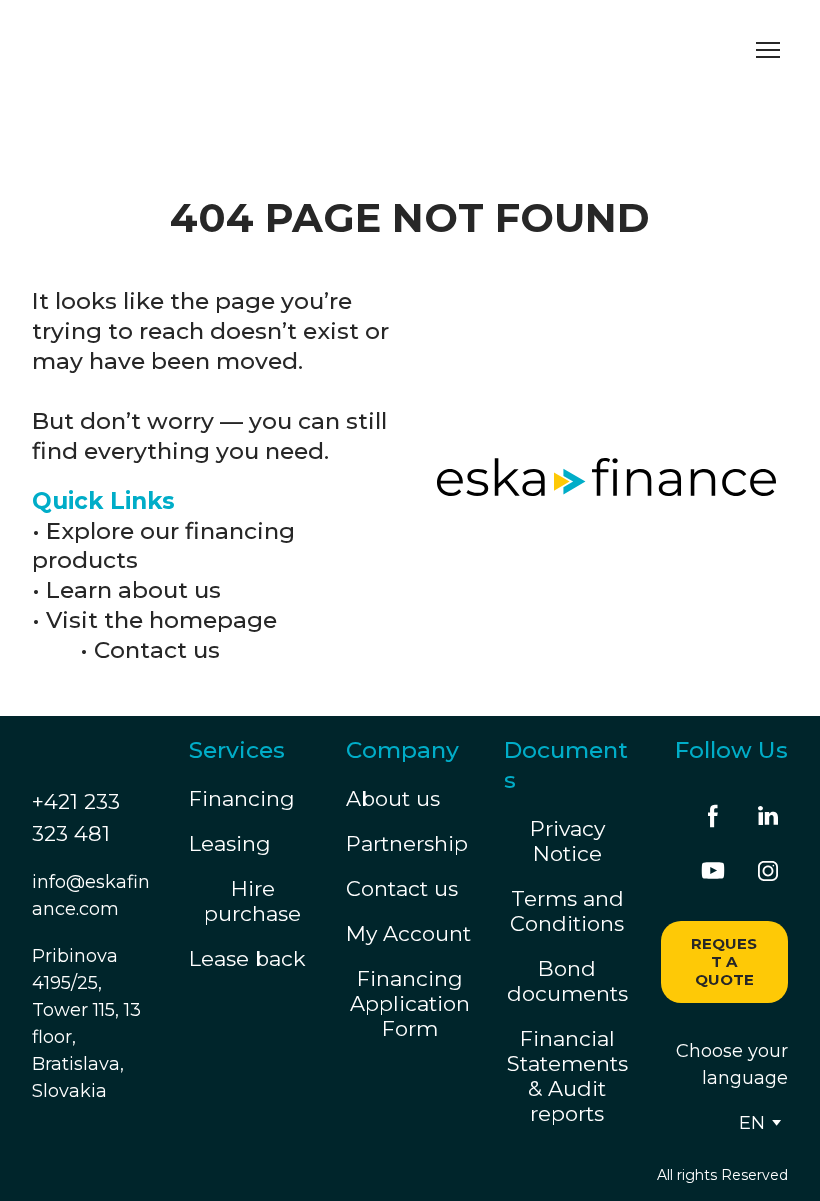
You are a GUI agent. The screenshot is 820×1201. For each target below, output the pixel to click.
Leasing (230, 843)
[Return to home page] (218, 49)
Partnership (407, 843)
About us (393, 798)
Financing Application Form (410, 1003)
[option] (752, 1123)
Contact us (157, 650)
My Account (408, 933)
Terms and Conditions (567, 911)
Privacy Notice (567, 841)
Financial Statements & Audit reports (567, 1076)
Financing (242, 798)
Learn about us (133, 590)
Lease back (247, 958)
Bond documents (567, 981)
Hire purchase (252, 901)
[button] (713, 816)
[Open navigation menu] (768, 50)
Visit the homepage (161, 620)
